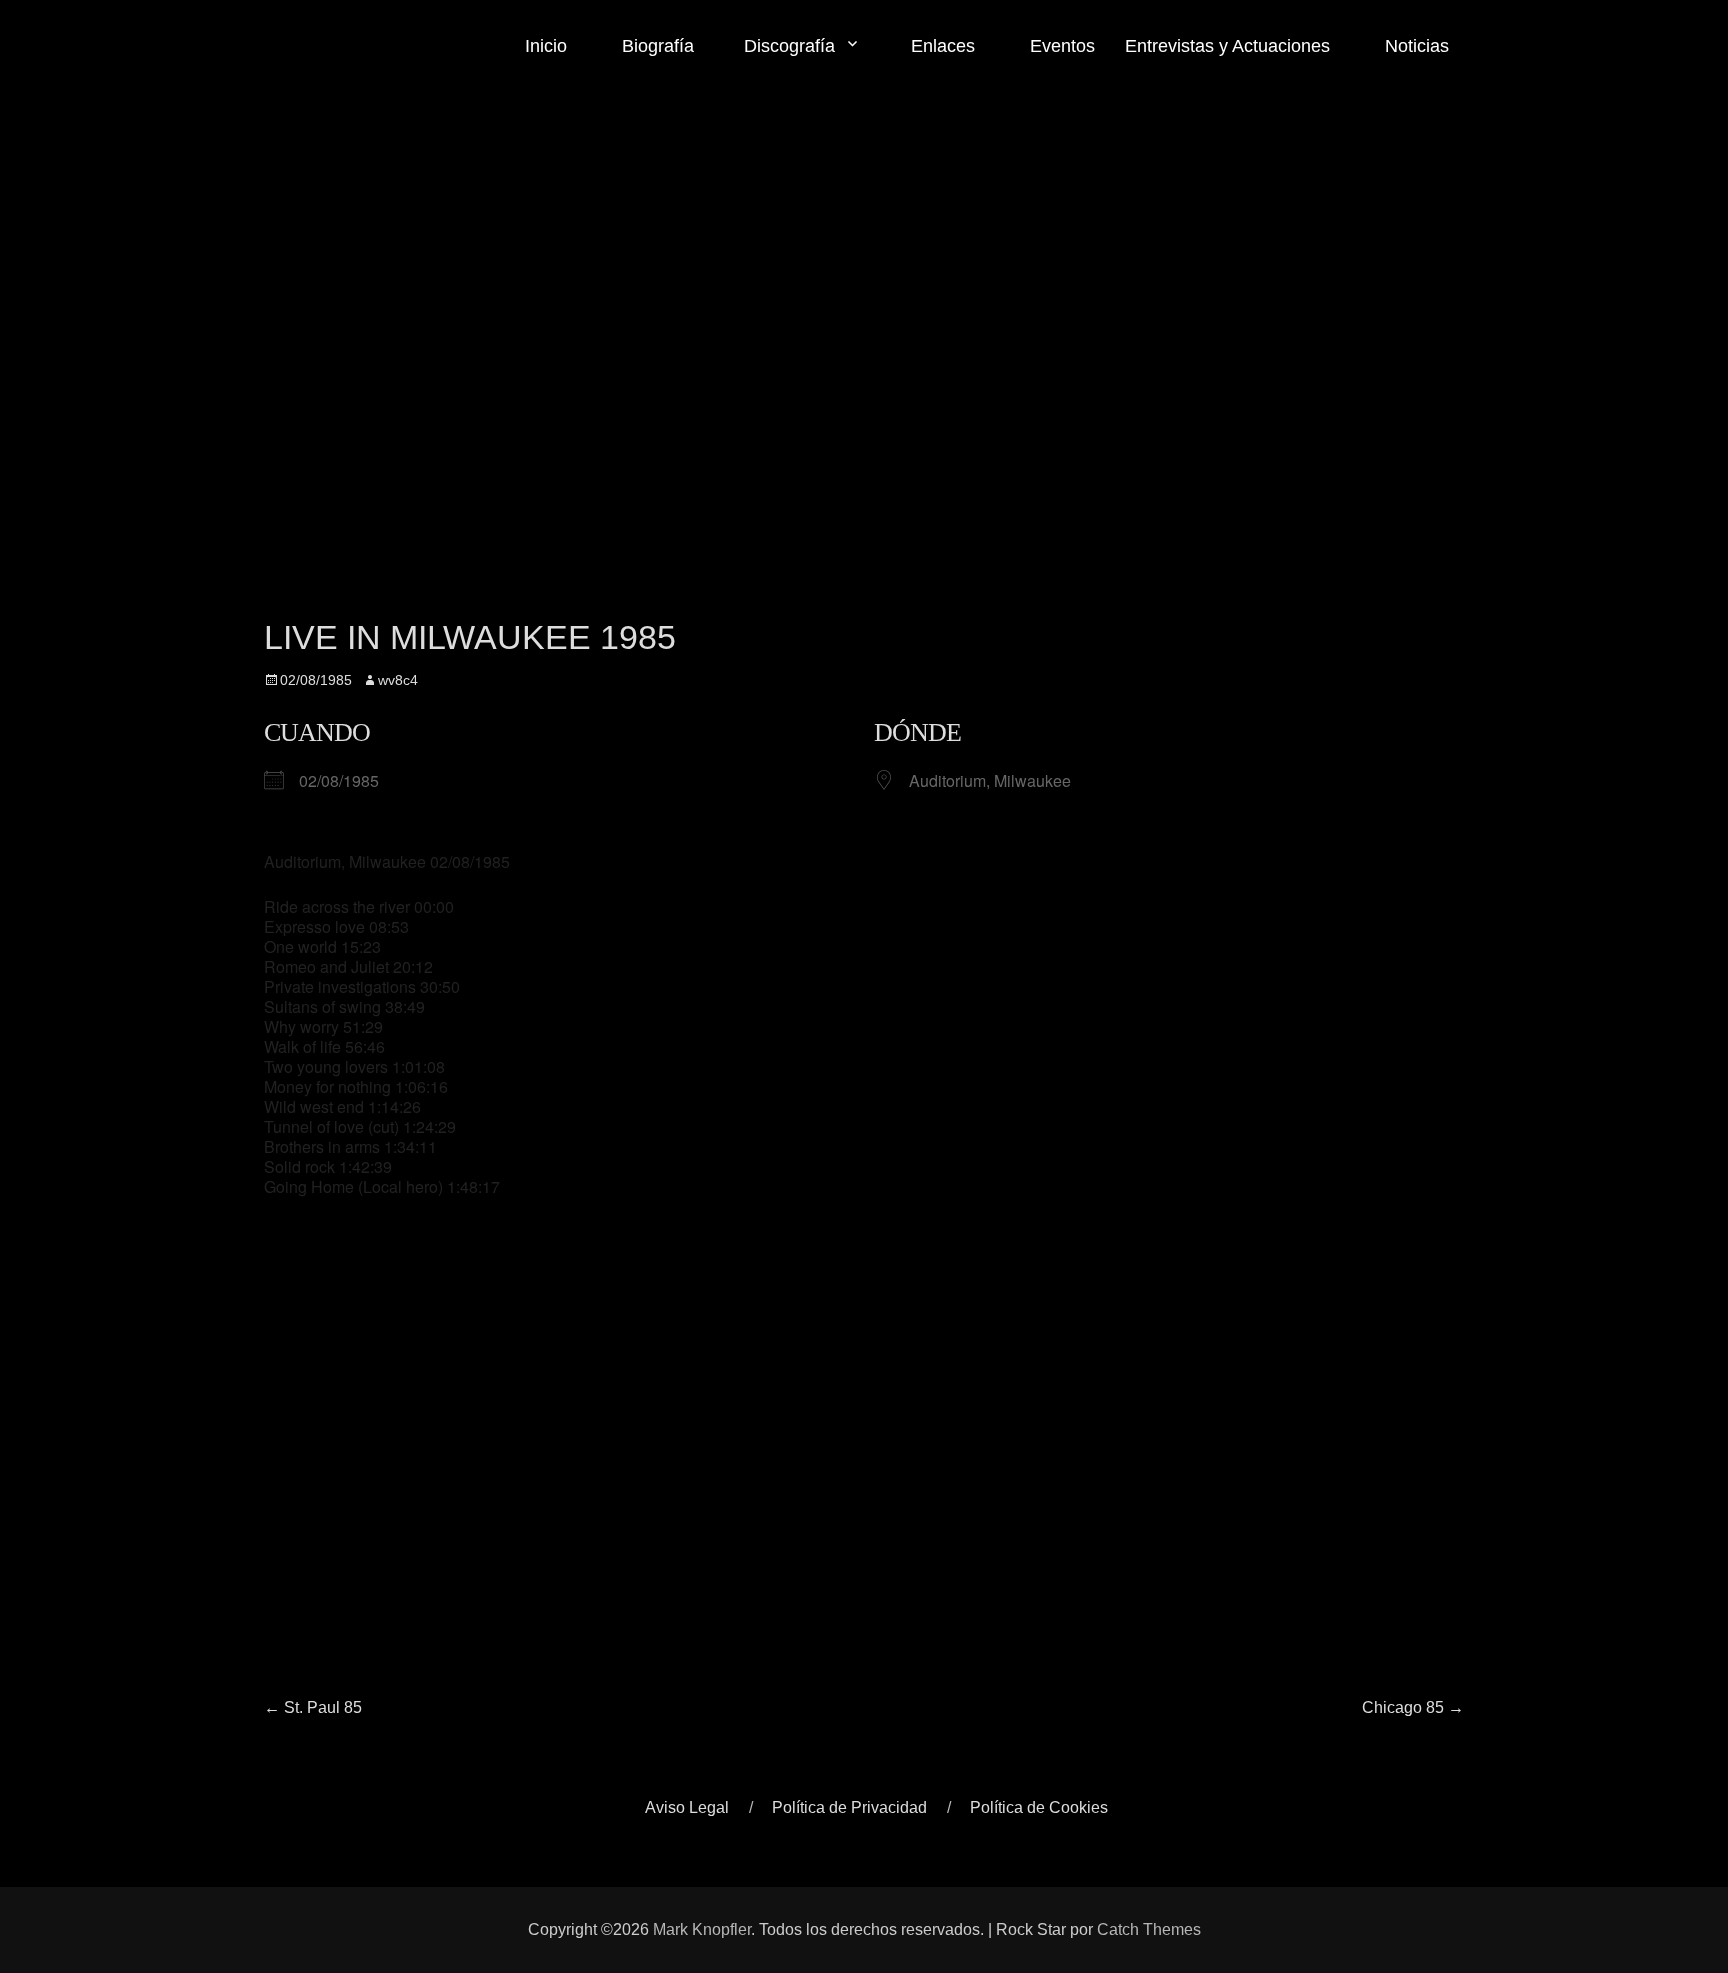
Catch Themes (1149, 1929)
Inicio (546, 46)
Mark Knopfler (702, 1929)
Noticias (1414, 46)
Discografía (789, 46)
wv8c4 (398, 680)
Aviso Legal (687, 1807)
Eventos (1060, 46)
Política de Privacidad (849, 1807)
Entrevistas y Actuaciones (1227, 46)
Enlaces (940, 46)
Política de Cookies (1039, 1807)
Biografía (655, 46)
